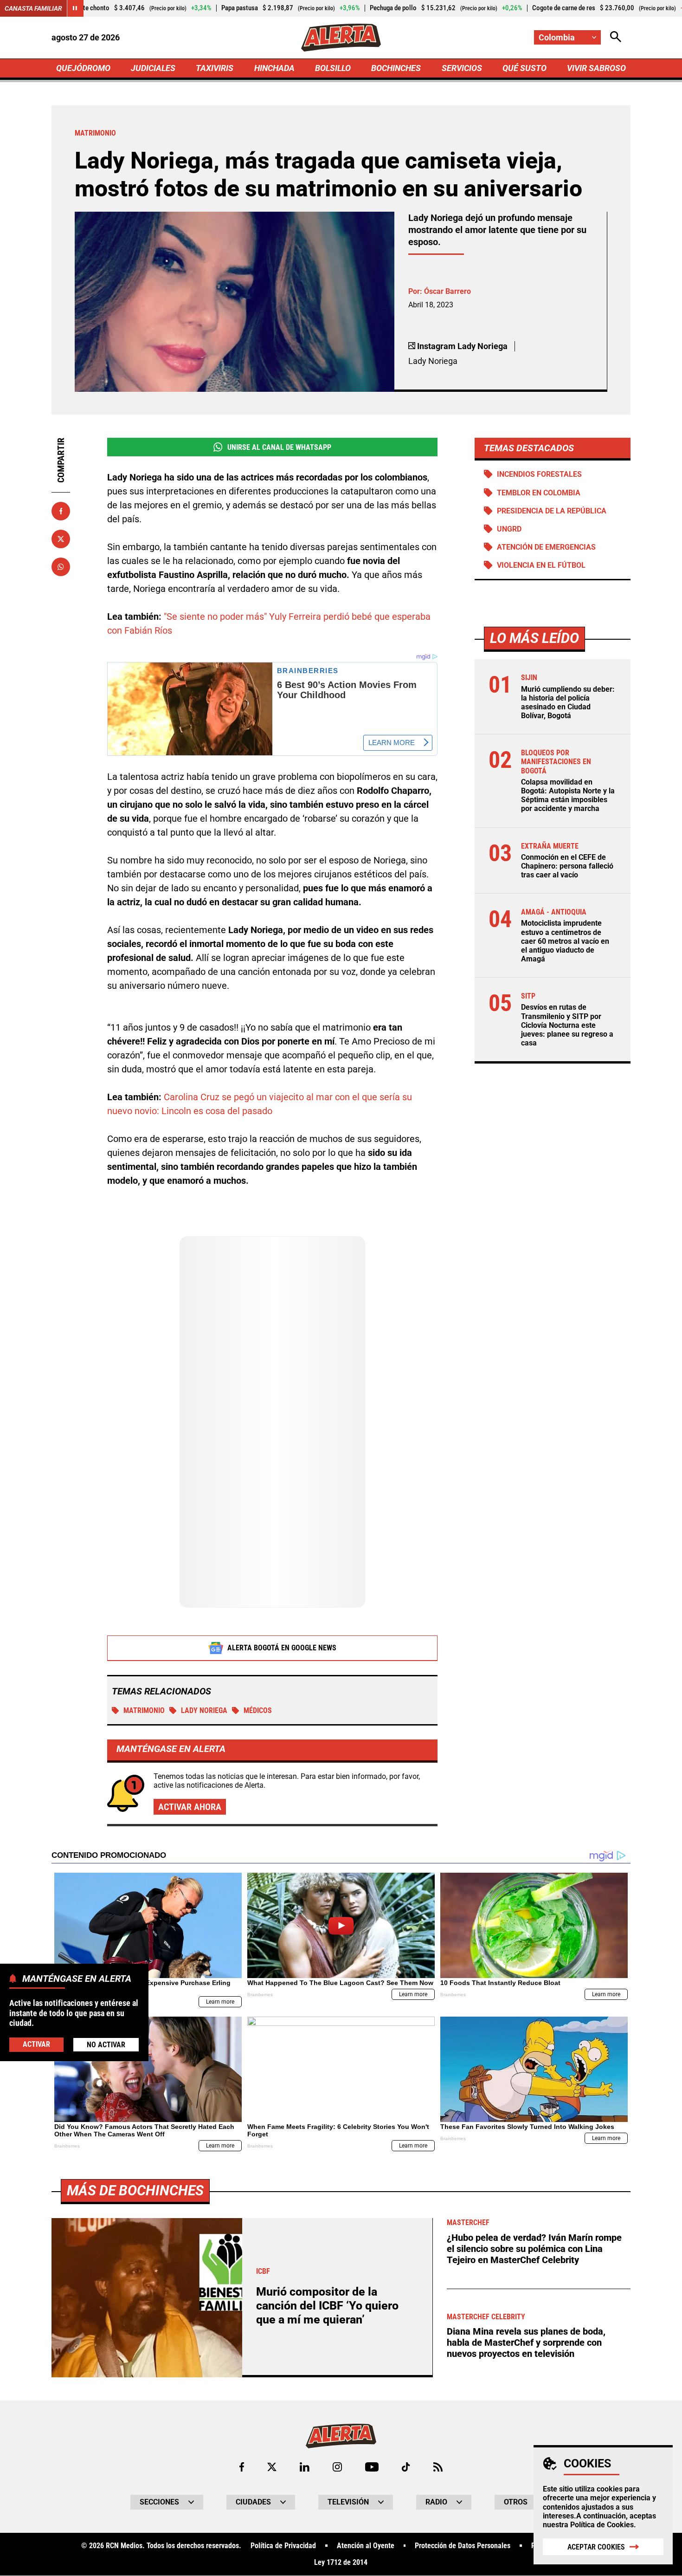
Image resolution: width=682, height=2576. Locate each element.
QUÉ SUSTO (524, 68)
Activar (36, 2044)
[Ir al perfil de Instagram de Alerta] (337, 2467)
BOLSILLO (333, 68)
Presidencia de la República (552, 511)
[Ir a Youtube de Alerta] (372, 2467)
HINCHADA (274, 68)
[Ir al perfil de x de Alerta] (272, 2467)
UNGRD (509, 529)
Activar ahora (190, 1807)
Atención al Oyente (366, 2546)
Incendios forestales (539, 474)
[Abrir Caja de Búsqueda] (616, 37)
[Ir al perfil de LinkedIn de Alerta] (305, 2467)
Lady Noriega (204, 1710)
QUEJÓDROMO (83, 68)
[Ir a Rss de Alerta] (438, 2467)
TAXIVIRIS (215, 68)
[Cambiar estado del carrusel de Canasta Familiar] (75, 8)
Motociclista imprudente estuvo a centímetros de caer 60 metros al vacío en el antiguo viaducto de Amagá (565, 941)
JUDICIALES (153, 68)
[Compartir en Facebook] (61, 511)
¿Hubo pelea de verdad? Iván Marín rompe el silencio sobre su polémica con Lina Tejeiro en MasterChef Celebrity (534, 2249)
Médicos (258, 1710)
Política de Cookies (602, 2525)
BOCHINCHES (396, 68)
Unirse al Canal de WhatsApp (279, 447)
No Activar (106, 2044)
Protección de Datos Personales (463, 2546)
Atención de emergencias (546, 547)
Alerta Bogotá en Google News (282, 1648)
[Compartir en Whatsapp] (61, 567)
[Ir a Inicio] (341, 38)
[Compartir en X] (61, 539)
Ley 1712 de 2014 (341, 2563)
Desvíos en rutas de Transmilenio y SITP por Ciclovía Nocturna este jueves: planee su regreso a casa (567, 1025)
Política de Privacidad (283, 2546)
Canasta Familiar (33, 8)
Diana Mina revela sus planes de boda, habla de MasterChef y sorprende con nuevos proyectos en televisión (526, 2342)
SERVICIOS (462, 68)
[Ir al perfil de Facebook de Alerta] (242, 2467)
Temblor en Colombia (539, 493)
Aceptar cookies (596, 2547)
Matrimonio (144, 1710)
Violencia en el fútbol (541, 565)
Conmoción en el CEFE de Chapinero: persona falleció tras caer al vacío (567, 866)
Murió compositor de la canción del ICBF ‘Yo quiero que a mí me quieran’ (327, 2306)
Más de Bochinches (135, 2190)
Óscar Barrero (447, 291)
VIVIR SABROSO (596, 68)
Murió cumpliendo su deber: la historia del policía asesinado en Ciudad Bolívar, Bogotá (568, 703)
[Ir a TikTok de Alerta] (406, 2467)
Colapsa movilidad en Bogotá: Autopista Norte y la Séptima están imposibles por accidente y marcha (568, 795)
